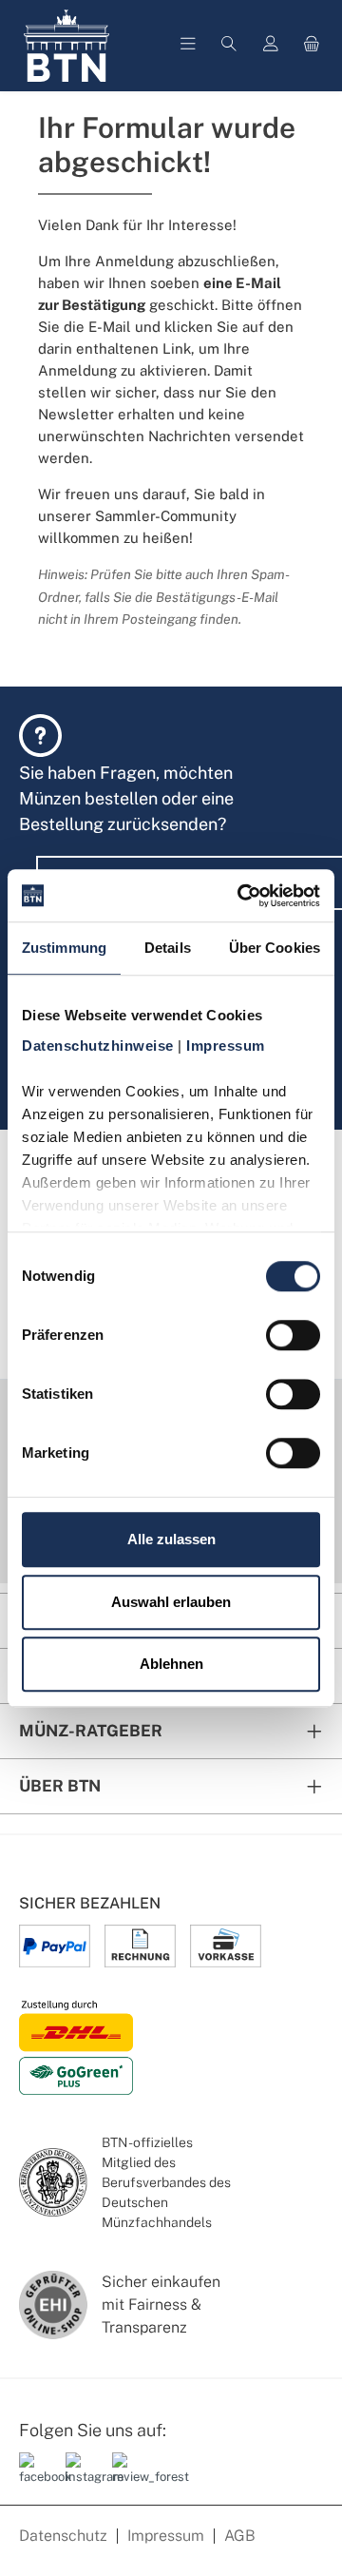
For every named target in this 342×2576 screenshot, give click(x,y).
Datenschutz (63, 2536)
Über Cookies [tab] (275, 948)
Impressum (166, 2536)
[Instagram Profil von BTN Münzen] (82, 2477)
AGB (240, 2536)
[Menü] (188, 46)
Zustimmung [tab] (64, 948)
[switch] (293, 1335)
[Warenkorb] (312, 46)
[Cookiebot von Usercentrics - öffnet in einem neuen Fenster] (241, 896)
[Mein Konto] (271, 46)
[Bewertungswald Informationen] (128, 2477)
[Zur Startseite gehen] (66, 46)
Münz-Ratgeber (91, 1731)
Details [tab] (168, 948)
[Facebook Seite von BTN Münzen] (35, 2477)
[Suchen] (229, 46)
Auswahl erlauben (171, 1602)
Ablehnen (171, 1664)
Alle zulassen (171, 1539)
